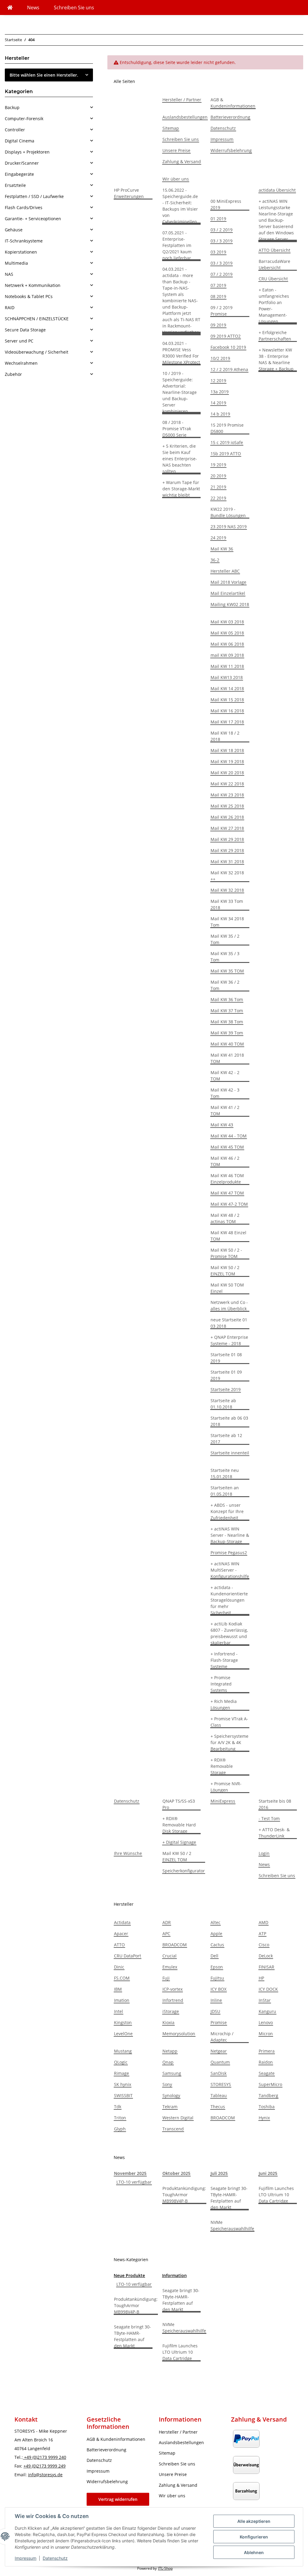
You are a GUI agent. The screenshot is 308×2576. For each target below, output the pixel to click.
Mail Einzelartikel (228, 593)
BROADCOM (175, 1945)
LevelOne (123, 2034)
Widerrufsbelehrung (231, 150)
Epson (217, 1967)
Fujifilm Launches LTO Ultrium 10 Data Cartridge (276, 2195)
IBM (118, 1989)
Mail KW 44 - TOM (229, 1136)
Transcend (173, 2129)
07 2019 (218, 285)
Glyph (120, 2129)
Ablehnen (254, 2552)
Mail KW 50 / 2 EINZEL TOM (225, 1271)
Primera (267, 2051)
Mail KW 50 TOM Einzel (227, 1288)
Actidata (122, 1922)
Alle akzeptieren (254, 2521)
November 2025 (130, 2173)
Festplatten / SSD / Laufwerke (34, 196)
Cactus (217, 1945)
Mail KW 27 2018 (227, 828)
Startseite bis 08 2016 (275, 1804)
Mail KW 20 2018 (227, 773)
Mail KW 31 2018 (227, 862)
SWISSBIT (123, 2095)
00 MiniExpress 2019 (226, 204)
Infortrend (173, 2000)
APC (166, 1934)
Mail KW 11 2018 (227, 666)
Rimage (122, 2073)
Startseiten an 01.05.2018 (225, 1491)
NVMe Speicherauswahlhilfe (232, 2225)
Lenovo (266, 2022)
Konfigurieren (254, 2537)
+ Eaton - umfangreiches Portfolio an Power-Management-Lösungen (274, 306)
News (33, 8)
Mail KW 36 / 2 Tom (225, 985)
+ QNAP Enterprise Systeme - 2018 (229, 1340)
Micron (266, 2034)
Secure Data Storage (25, 330)
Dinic (119, 1967)
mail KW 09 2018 (227, 655)
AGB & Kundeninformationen (233, 103)
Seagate (267, 2073)
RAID (10, 308)
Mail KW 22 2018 (227, 784)
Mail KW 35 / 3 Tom (225, 957)
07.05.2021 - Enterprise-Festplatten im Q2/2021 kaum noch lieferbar (177, 245)
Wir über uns (176, 179)
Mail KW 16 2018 (227, 711)
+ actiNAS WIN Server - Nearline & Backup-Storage (230, 1535)
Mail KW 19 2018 (227, 761)
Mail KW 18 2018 (227, 750)
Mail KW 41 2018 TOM (227, 1058)
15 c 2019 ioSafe (227, 442)
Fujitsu (217, 1978)
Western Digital (178, 2118)
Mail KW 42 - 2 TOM (225, 1076)
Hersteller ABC (225, 571)
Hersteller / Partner (182, 100)
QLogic (121, 2062)
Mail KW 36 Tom (227, 999)
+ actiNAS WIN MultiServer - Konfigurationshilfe (230, 1570)
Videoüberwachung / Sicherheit (37, 352)
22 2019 (218, 498)
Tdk (118, 2107)
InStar (265, 2000)
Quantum (220, 2062)
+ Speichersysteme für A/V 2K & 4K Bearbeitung (229, 1742)
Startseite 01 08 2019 (226, 1358)
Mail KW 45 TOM (227, 1147)
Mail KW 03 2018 (227, 622)
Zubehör (13, 374)
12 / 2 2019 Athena (229, 369)
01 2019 (218, 219)
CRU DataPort (128, 1956)
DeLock (266, 1956)
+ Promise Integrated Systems (221, 1684)
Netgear (219, 2051)
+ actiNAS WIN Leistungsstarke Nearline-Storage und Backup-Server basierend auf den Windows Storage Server (276, 220)
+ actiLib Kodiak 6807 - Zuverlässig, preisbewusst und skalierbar (229, 1633)
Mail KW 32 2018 (227, 890)
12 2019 (218, 381)
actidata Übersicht (277, 190)
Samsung (172, 2073)
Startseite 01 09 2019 (226, 1375)
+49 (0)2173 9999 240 (45, 2457)
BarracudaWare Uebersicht (274, 264)
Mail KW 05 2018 (227, 633)
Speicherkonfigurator (184, 1871)
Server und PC (19, 341)
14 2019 (218, 403)
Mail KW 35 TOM (227, 971)
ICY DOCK (268, 1989)
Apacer (121, 1934)
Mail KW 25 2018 (227, 806)
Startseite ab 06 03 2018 (229, 1421)
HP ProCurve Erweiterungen (129, 193)
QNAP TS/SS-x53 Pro (179, 1804)
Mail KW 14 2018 (227, 688)
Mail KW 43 (222, 1125)
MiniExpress (223, 1801)
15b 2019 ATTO (226, 454)
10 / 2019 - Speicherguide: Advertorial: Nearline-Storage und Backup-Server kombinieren (180, 392)
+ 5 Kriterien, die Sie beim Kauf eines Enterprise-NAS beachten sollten (180, 459)
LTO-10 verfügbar (134, 2182)
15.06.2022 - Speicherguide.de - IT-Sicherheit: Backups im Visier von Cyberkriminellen (180, 206)
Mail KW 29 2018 (227, 839)
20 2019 (218, 476)
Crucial (169, 1956)
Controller (15, 130)
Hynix (264, 2118)
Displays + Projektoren (27, 152)
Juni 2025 (268, 2173)
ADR (167, 1922)
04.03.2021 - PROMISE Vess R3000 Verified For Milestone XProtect (181, 353)
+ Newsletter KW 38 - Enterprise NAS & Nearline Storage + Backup (276, 359)
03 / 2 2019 (222, 230)
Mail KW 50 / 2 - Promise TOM (226, 1253)
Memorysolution (179, 2034)
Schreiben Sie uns (74, 8)
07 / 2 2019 (222, 274)
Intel (119, 2011)
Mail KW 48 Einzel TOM (228, 1236)
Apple (216, 1934)
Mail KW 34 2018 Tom (227, 922)
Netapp (170, 2051)
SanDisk (219, 2073)
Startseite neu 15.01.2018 (225, 1473)
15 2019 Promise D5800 (227, 428)
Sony (167, 2084)
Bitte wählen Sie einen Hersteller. (44, 75)
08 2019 (218, 296)
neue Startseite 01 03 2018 (229, 1323)
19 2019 (218, 465)
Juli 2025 (219, 2173)
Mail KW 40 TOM (227, 1044)
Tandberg (268, 2095)
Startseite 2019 (226, 1389)
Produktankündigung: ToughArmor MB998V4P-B (184, 2195)
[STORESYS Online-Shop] (10, 8)
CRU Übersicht (273, 279)
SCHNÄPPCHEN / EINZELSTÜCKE (37, 319)
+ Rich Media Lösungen (224, 1704)
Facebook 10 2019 (228, 347)
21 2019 (218, 487)
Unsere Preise (176, 150)
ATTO (119, 1945)
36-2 (215, 560)
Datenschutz (55, 2558)
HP (261, 1978)
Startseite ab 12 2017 (226, 1439)
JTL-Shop (165, 2568)
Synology (171, 2095)
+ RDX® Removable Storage (222, 1766)
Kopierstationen (21, 252)
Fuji (166, 1978)
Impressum (26, 2558)
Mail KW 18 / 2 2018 (225, 736)
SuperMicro (270, 2084)
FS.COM (122, 1978)
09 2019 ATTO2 (226, 336)
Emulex (170, 1967)
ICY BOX (219, 1989)
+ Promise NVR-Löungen (226, 1787)
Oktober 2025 (176, 2173)
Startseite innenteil (230, 1453)
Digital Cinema (20, 141)
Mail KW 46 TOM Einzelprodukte (227, 1179)
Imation (122, 2000)
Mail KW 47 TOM (227, 1193)
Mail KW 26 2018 (227, 817)
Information (174, 2275)
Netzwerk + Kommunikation (33, 285)
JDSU (215, 2011)
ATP (262, 1934)
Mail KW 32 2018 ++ (227, 876)
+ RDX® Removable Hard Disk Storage (179, 1825)
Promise (219, 2022)
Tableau (219, 2095)
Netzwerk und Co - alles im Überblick (229, 1305)
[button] (49, 107)
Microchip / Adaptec (222, 2037)
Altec (216, 1922)
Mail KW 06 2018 (227, 644)
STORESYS (221, 2084)
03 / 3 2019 (222, 241)
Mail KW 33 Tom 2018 (227, 904)
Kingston (123, 2022)
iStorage (171, 2011)
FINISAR (266, 1967)
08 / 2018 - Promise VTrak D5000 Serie (177, 429)
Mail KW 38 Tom (227, 1022)
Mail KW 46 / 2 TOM (225, 1161)
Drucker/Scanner (22, 163)
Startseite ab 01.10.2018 (223, 1404)
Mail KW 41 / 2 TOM (225, 1110)
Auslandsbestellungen (185, 117)
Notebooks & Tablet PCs (29, 296)
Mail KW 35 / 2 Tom (225, 939)
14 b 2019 (220, 414)
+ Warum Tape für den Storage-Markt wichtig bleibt (181, 489)
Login (264, 1853)
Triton (120, 2118)
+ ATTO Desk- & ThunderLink (274, 1833)
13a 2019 (220, 392)
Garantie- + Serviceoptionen (33, 219)
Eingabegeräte (19, 174)
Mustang (123, 2051)
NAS (9, 274)
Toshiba (267, 2107)
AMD (263, 1922)
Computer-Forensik (24, 119)
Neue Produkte (129, 2275)
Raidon (266, 2062)
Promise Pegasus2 (229, 1553)
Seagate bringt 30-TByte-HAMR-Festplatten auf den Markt (229, 2198)
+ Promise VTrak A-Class (229, 1722)
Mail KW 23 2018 (227, 795)
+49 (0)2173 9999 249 (45, 2466)
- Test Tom (269, 1818)
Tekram (170, 2107)
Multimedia (16, 263)
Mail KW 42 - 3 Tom (225, 1093)
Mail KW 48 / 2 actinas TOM (225, 1218)
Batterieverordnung (230, 117)
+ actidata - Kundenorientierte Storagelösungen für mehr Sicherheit (229, 1600)
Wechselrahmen (21, 363)
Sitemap (171, 128)
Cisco (264, 1945)
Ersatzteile (15, 185)
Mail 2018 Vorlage (228, 582)
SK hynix (123, 2084)
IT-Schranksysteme (24, 241)
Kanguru (267, 2011)
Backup (12, 107)
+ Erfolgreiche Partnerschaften (275, 336)
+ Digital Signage (179, 1842)
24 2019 (218, 538)
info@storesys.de (45, 2475)
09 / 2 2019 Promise (222, 311)
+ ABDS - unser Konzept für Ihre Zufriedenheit (227, 1511)
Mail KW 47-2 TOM (229, 1204)
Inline (216, 2000)
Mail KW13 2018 (227, 677)
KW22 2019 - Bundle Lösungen (228, 512)
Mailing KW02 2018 (230, 604)
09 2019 (218, 325)
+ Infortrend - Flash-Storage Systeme (224, 1660)
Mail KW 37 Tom (227, 1011)
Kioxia (168, 2022)
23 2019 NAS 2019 (229, 527)
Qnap (168, 2062)
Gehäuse (14, 230)
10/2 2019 (220, 358)
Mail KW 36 (222, 549)
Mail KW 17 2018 (227, 722)
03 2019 (218, 252)
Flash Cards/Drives (24, 207)
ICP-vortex (172, 1989)
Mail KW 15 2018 (227, 700)
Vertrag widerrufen (118, 2499)
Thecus (218, 2107)
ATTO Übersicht (274, 250)
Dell (214, 1956)
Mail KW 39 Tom (227, 1033)
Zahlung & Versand (182, 161)
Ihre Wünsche (128, 1853)
